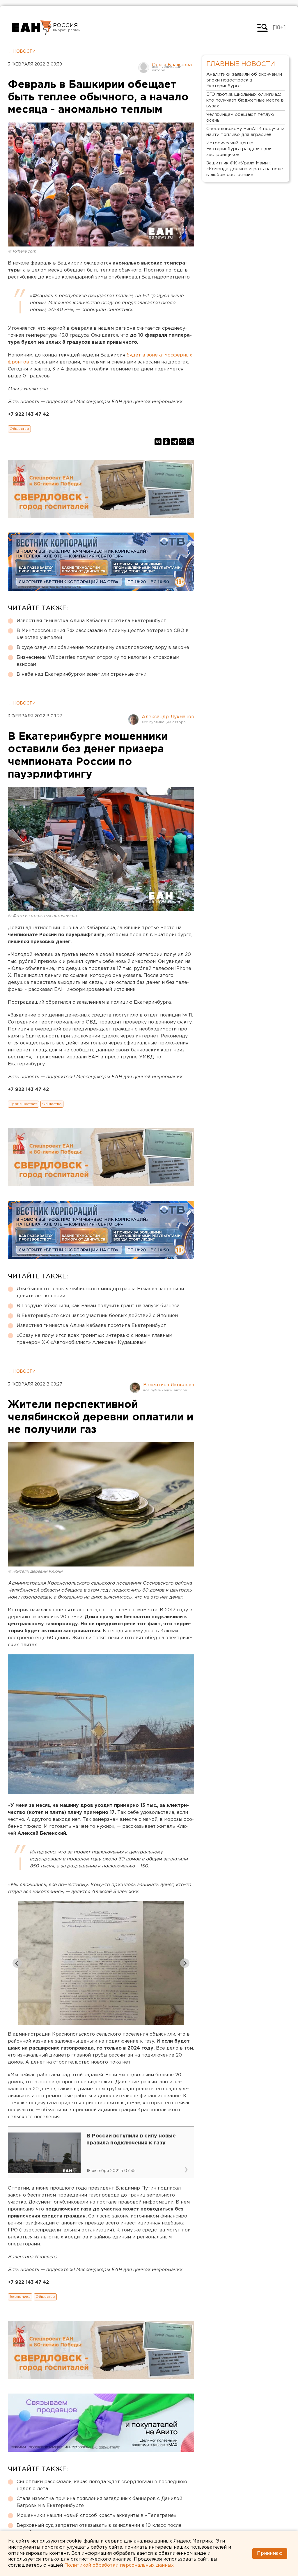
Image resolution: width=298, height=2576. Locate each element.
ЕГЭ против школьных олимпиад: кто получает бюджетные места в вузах (245, 100)
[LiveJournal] (191, 442)
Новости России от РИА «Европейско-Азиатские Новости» (32, 28)
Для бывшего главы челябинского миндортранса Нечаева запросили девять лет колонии (100, 1293)
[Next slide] (185, 1963)
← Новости (22, 52)
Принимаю (270, 2553)
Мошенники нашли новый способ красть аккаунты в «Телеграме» (96, 2516)
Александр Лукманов (168, 717)
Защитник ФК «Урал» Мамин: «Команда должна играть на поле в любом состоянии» (245, 169)
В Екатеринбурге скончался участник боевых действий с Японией (97, 1316)
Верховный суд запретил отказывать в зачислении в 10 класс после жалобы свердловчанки (99, 2529)
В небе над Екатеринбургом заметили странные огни (81, 674)
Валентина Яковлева (169, 1385)
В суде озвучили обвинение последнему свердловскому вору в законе (103, 648)
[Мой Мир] (182, 442)
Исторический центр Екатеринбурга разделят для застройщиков (239, 149)
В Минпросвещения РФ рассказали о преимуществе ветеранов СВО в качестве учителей (103, 634)
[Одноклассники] (166, 442)
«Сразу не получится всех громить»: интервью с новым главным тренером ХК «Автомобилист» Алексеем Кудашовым (94, 1339)
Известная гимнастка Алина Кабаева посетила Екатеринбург (91, 621)
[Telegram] (174, 442)
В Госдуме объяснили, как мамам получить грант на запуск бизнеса (98, 1306)
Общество (19, 429)
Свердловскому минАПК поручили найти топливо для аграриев (245, 132)
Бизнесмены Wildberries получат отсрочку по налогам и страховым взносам (98, 661)
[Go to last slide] (17, 1963)
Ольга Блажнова (172, 65)
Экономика (20, 2297)
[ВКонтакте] (158, 442)
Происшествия (23, 1104)
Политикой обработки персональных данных (119, 2565)
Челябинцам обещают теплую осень (240, 117)
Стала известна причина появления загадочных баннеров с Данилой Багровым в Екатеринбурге (99, 2502)
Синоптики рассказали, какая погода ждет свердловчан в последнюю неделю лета (102, 2485)
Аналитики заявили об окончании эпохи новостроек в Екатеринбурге (244, 80)
